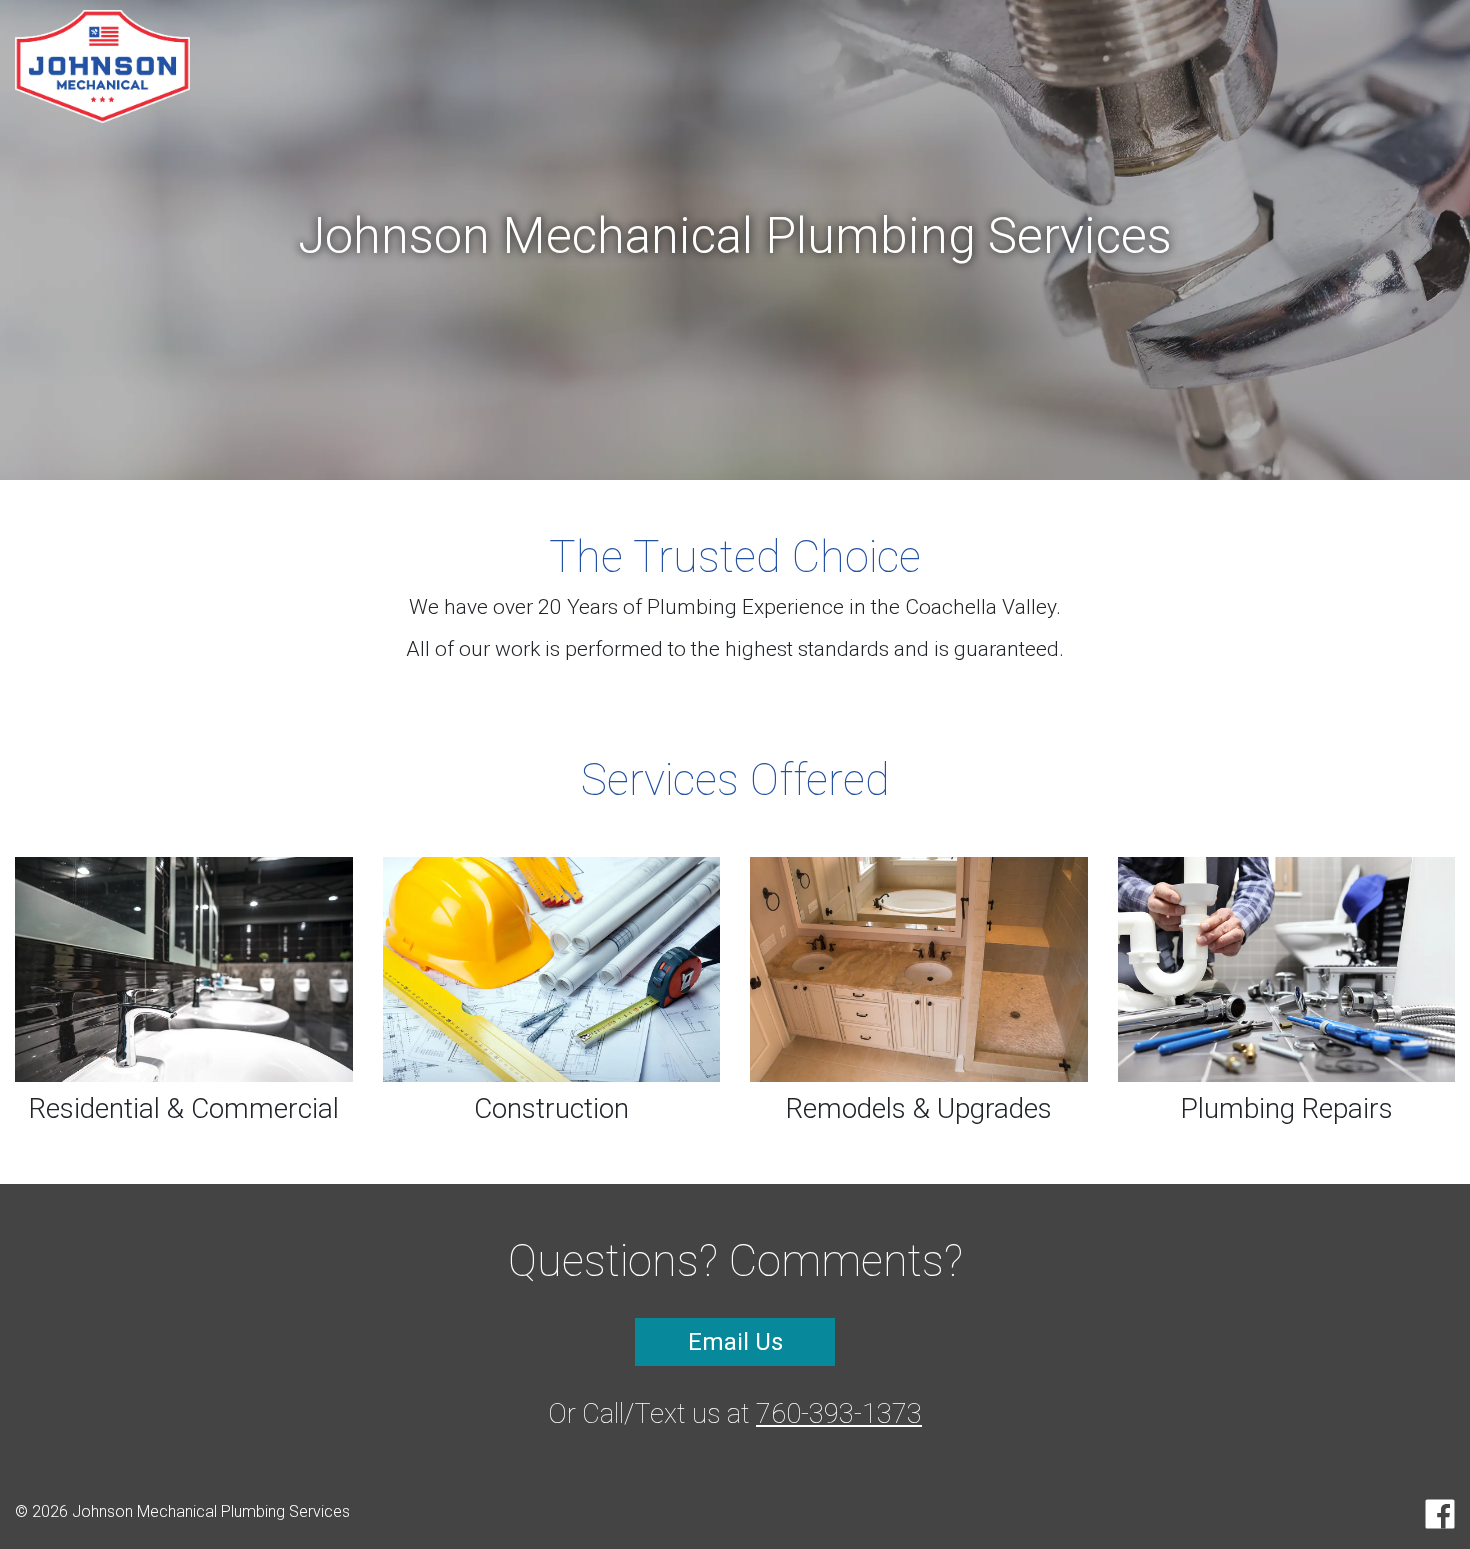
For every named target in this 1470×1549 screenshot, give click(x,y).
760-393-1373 (839, 1414)
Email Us (735, 1342)
